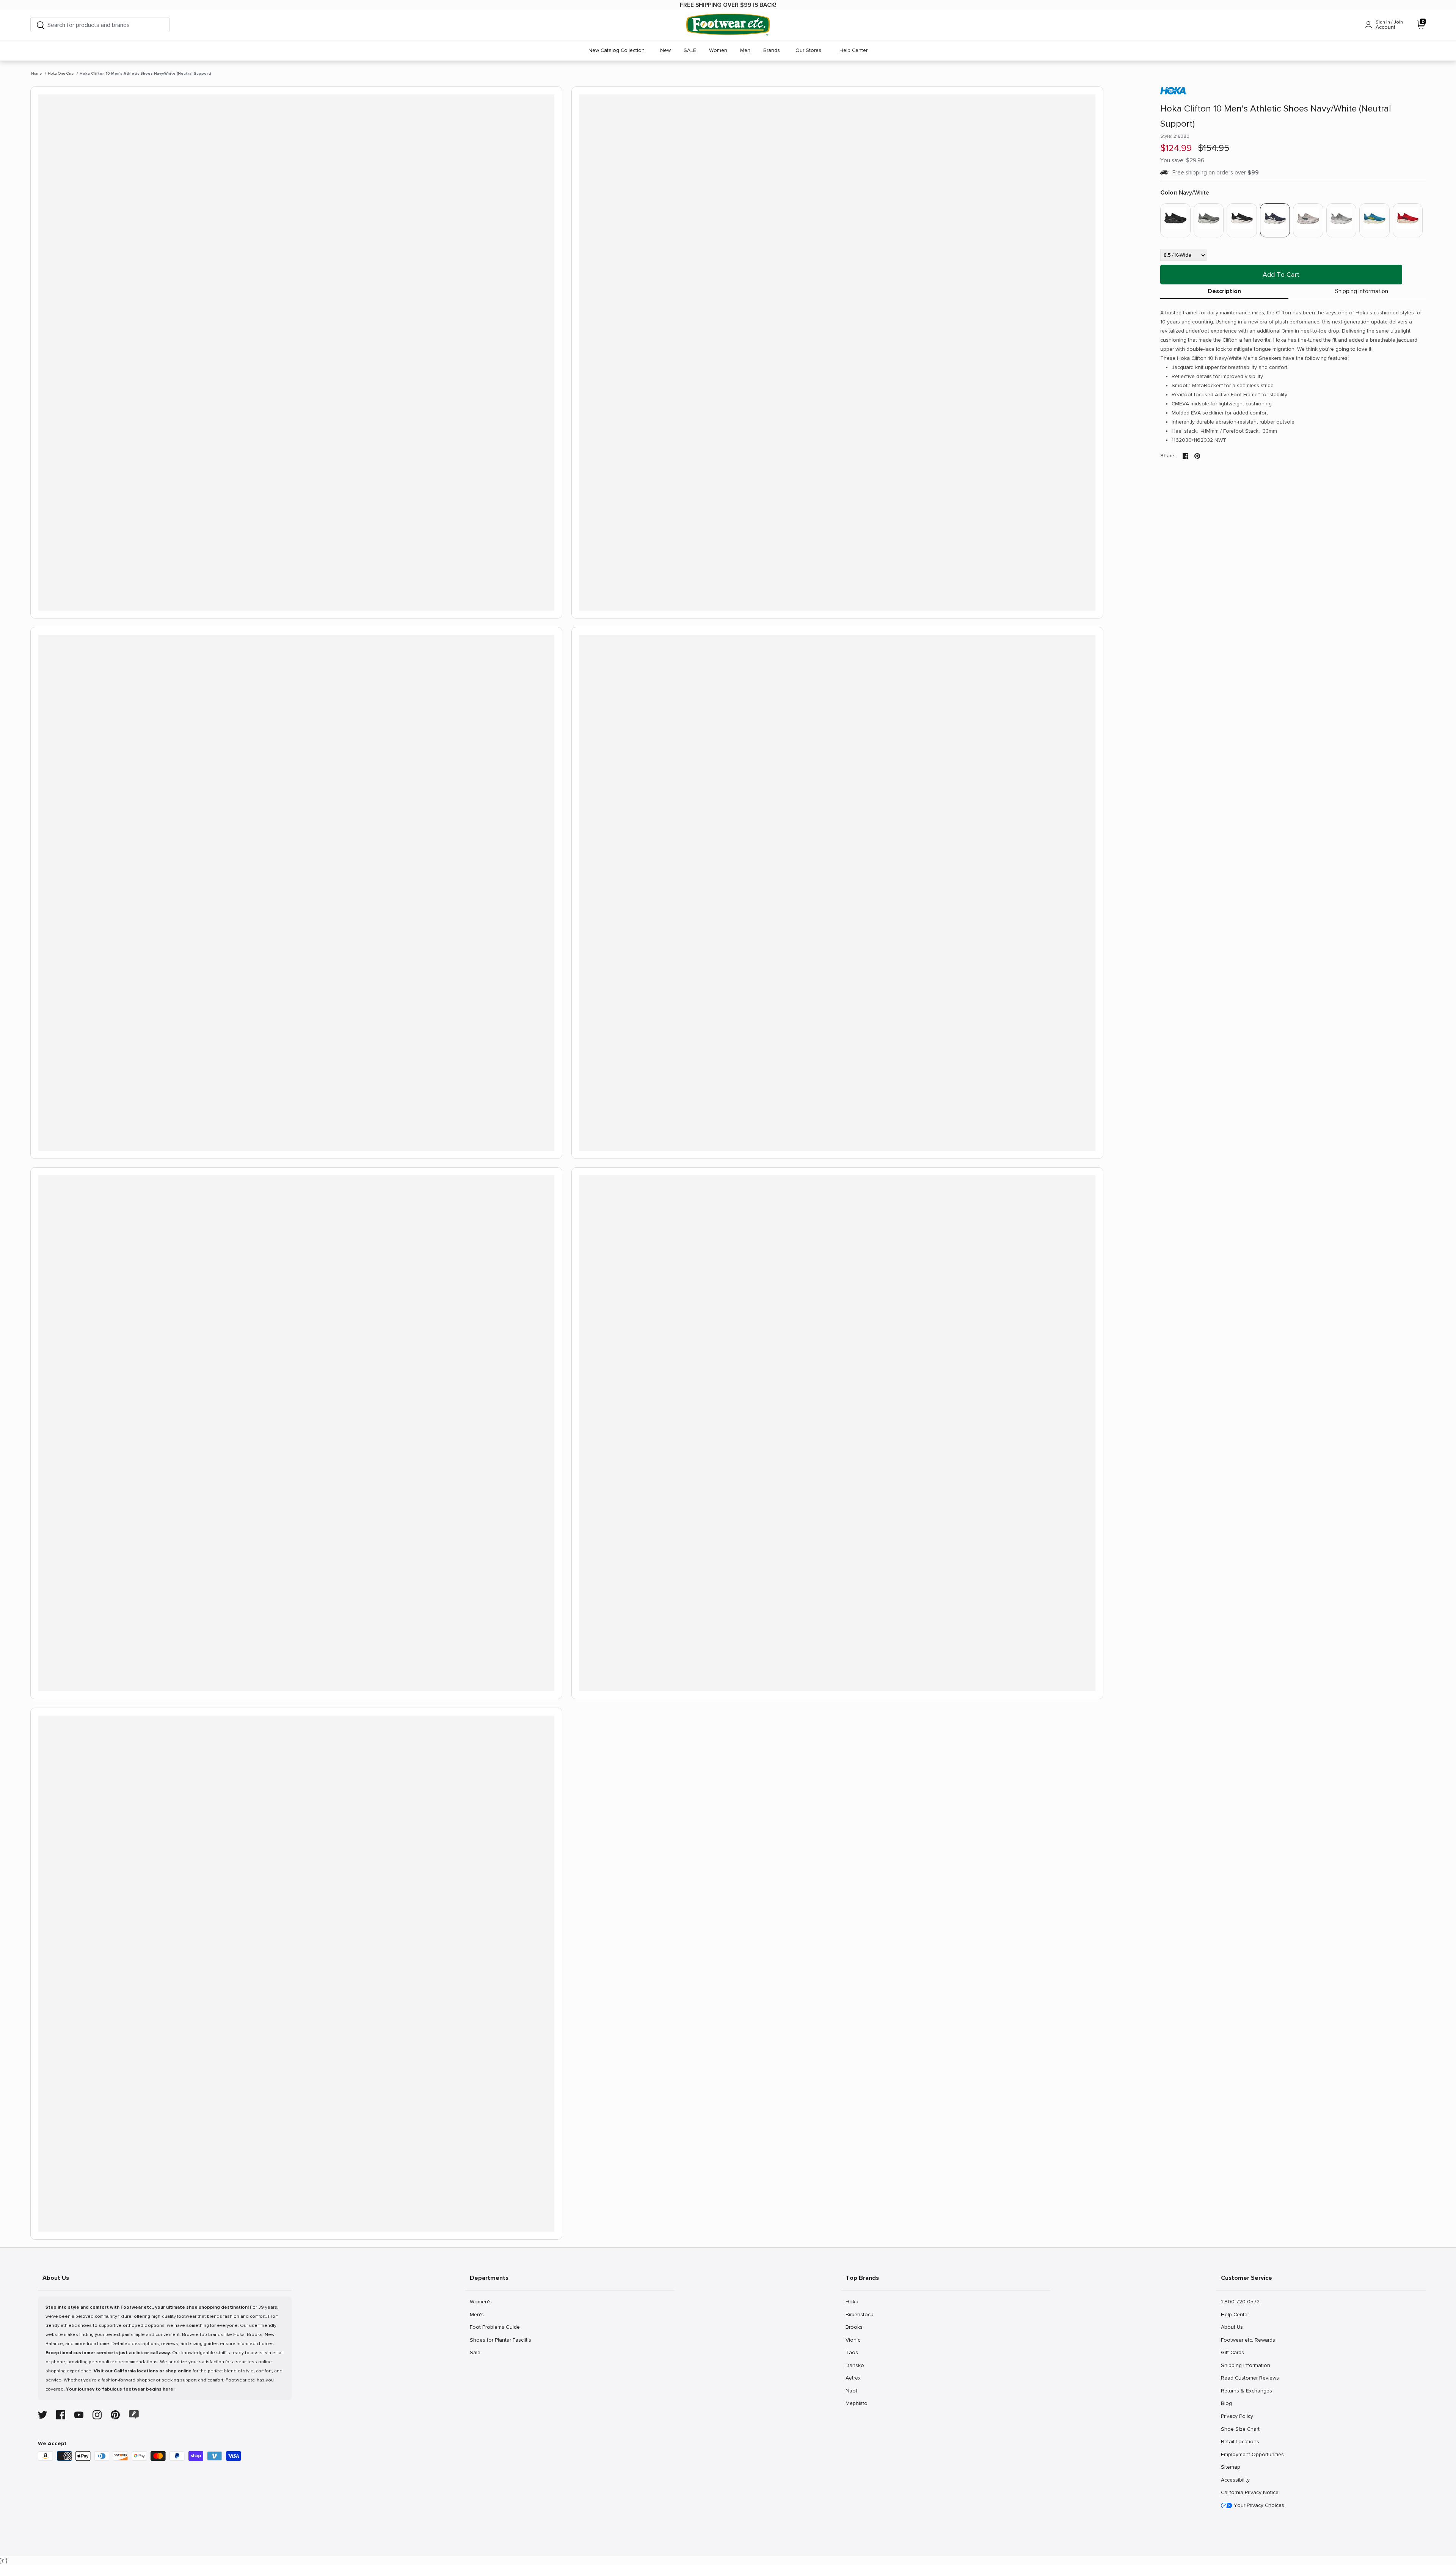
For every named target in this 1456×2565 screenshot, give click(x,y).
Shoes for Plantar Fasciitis (500, 2340)
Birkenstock (859, 2314)
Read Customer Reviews (1250, 2378)
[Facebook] (61, 2415)
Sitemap (1230, 2467)
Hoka (854, 2301)
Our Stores (808, 50)
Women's (481, 2301)
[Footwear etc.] (728, 25)
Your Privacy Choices (1258, 2505)
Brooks (854, 2327)
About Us (1232, 2327)
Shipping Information (1362, 291)
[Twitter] (42, 2415)
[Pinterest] (115, 2415)
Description (1224, 291)
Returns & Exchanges (1246, 2391)
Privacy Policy (1237, 2416)
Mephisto (856, 2403)
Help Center (854, 50)
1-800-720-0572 (1240, 2301)
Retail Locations (1240, 2441)
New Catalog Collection (617, 50)
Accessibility (1235, 2480)
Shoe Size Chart (1240, 2429)
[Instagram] (97, 2415)
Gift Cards (1232, 2352)
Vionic (854, 2340)
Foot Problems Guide (495, 2327)
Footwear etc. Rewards (1248, 2340)
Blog (1229, 2403)
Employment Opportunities (1252, 2454)
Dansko (855, 2365)
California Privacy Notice (1250, 2492)
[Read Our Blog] (134, 2415)
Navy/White (1185, 193)
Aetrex (854, 2378)
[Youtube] (79, 2415)
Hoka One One (61, 74)
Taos (854, 2352)
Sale (478, 2352)
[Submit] (41, 25)
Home (36, 74)
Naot (854, 2391)
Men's (478, 2314)
